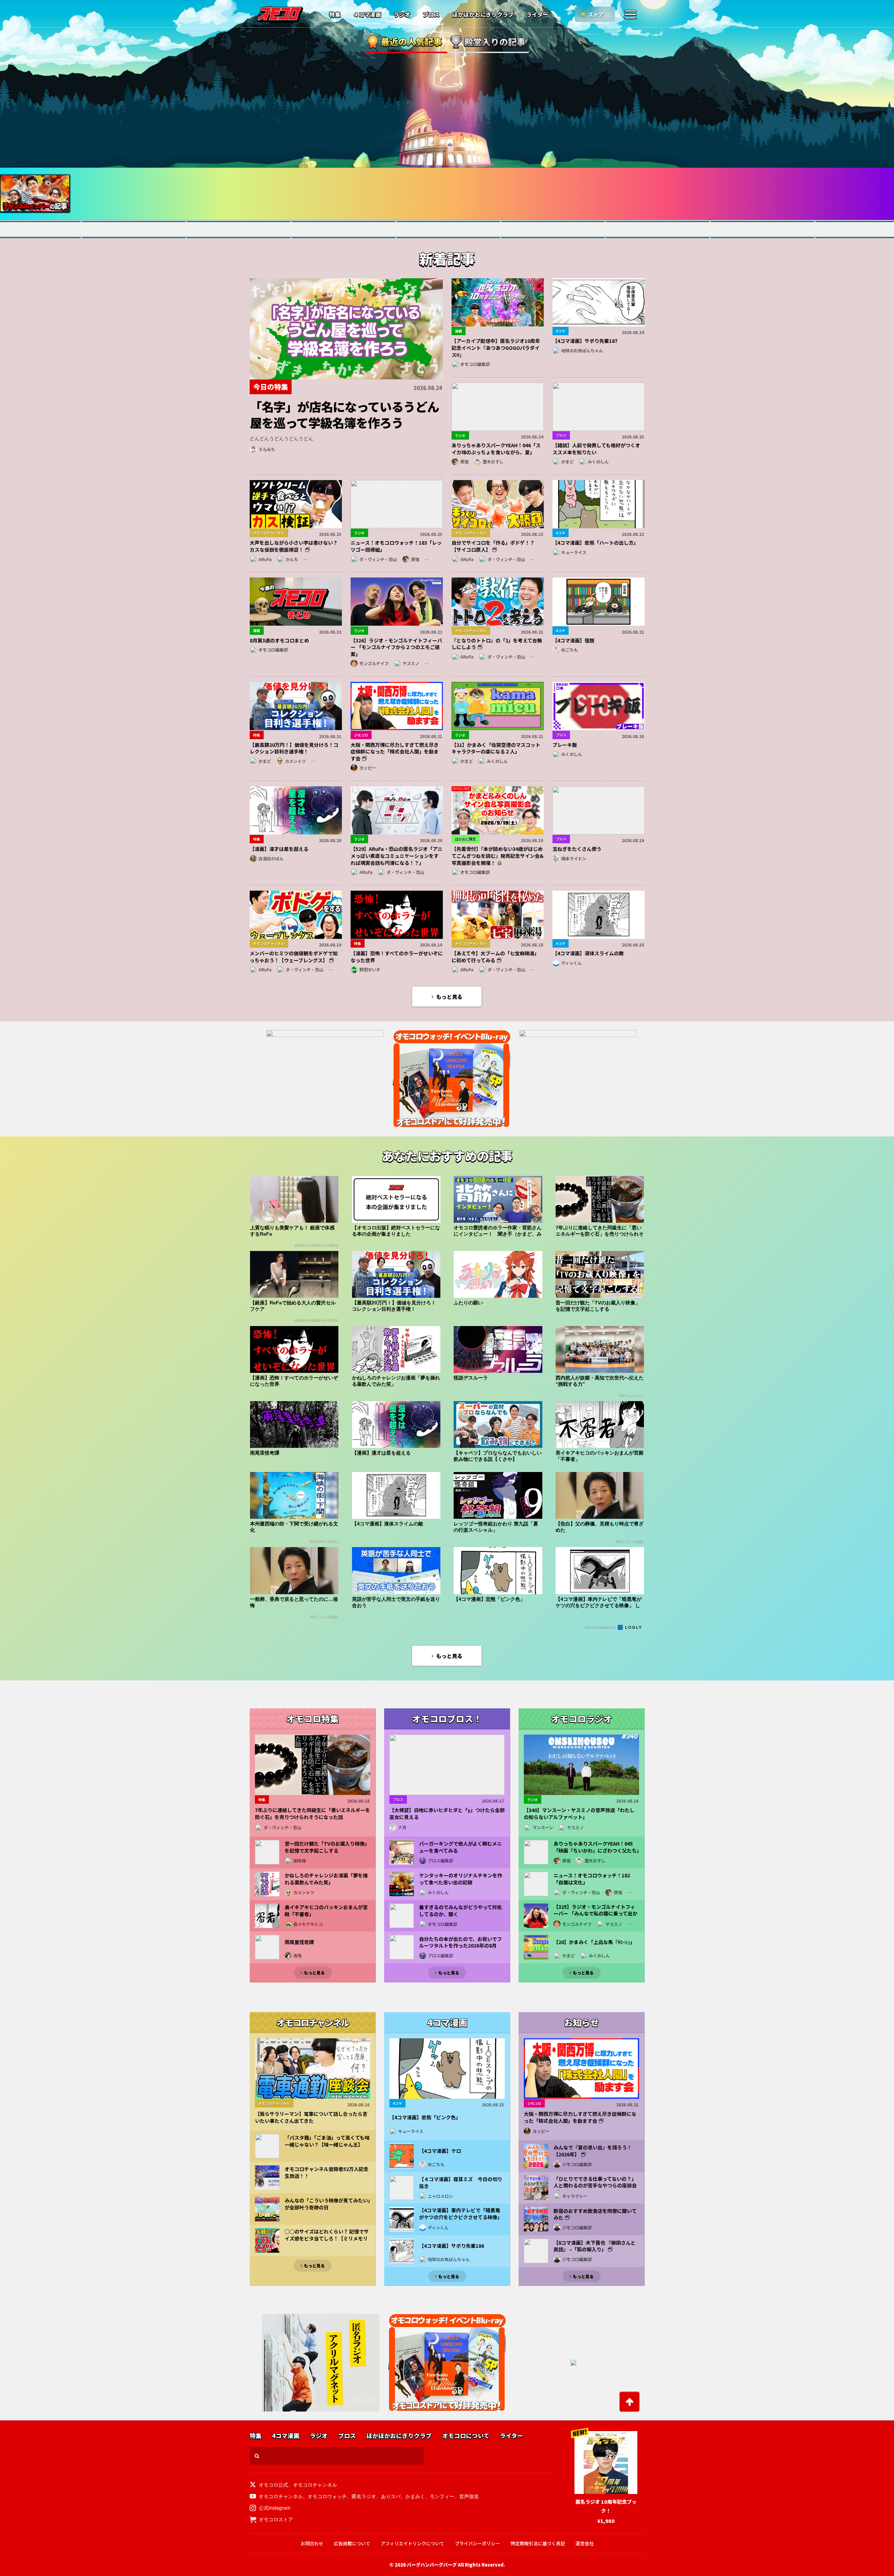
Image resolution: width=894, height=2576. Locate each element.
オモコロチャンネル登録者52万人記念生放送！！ (327, 2173)
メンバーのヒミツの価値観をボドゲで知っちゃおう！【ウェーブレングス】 (294, 957)
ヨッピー (368, 768)
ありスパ (391, 2496)
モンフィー (442, 2496)
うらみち (267, 449)
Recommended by (601, 1627)
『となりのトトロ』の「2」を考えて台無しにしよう (497, 644)
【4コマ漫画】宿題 (573, 640)
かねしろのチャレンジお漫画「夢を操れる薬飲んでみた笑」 (326, 1879)
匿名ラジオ (364, 2496)
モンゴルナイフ (374, 663)
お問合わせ (312, 2543)
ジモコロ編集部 (577, 2164)
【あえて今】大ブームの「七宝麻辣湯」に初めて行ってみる (495, 957)
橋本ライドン (574, 858)
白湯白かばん (271, 858)
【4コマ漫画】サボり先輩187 (585, 341)
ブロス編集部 (440, 1860)
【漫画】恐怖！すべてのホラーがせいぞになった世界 (397, 957)
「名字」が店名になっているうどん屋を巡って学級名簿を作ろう (344, 414)
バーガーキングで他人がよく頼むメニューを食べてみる (460, 1847)
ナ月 (402, 1827)
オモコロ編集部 (475, 364)
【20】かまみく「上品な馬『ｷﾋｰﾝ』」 (594, 1942)
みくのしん (598, 461)
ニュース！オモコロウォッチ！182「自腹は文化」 (592, 1879)
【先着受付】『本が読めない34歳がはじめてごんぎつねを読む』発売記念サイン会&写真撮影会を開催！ (498, 856)
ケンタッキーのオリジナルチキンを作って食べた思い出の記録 (461, 1879)
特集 (335, 15)
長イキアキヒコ (308, 1924)
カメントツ (295, 761)
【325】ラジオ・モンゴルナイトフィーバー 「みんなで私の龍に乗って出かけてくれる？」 (595, 1914)
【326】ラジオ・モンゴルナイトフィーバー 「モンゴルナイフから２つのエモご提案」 (396, 647)
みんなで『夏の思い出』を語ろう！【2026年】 (593, 2151)
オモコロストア (276, 2519)
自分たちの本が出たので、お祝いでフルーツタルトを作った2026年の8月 (460, 1942)
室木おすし (493, 461)
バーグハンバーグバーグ (432, 2565)
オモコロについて (466, 2436)
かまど (567, 461)
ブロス (431, 15)
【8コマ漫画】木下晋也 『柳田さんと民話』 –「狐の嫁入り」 (595, 2246)
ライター (537, 15)
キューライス (574, 552)
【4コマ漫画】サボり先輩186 (452, 2246)
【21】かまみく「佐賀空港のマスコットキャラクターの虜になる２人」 (496, 748)
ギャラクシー (575, 2196)
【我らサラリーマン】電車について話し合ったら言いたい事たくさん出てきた (311, 2117)
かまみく (415, 2496)
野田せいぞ (370, 969)
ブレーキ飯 (565, 745)
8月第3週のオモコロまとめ (279, 640)
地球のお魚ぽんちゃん (582, 350)
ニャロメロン (440, 2196)
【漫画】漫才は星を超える (279, 849)
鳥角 (298, 1955)
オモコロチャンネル (315, 2485)
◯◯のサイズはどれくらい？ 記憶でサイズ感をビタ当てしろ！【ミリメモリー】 (327, 2238)
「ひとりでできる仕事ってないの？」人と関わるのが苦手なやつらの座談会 (595, 2182)
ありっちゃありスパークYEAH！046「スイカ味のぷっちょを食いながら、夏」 (496, 449)
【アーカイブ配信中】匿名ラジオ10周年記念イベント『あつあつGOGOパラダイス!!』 (496, 348)
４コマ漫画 (367, 15)
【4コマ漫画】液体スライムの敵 (588, 953)
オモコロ (280, 14)
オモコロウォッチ (327, 2496)
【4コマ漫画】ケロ (440, 2151)
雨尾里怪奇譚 (299, 1942)
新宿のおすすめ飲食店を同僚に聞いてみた (595, 2214)
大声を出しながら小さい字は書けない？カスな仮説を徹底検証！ (294, 546)
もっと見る (449, 997)
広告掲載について (352, 2543)
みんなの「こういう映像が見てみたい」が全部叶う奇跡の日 (327, 2204)
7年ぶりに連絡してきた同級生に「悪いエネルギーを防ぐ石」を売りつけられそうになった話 (313, 1814)
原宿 (464, 461)
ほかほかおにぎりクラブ (483, 15)
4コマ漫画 (286, 2436)
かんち (292, 559)
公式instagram (275, 2508)
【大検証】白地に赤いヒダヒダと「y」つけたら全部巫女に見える (447, 1814)
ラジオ (402, 15)
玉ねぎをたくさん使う (577, 849)
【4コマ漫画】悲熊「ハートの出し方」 (595, 543)
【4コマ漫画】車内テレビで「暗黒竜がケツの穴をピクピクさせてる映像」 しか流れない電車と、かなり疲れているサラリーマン (461, 2221)
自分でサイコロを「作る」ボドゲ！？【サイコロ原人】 (493, 546)
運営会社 (585, 2543)
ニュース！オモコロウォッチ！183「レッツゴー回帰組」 (396, 546)
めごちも (570, 650)
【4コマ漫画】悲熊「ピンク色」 (425, 2117)
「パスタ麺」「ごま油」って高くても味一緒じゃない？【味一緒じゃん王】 (327, 2141)
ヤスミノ (411, 663)
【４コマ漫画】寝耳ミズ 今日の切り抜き (461, 2183)
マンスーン (543, 1827)
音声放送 (469, 2496)
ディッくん (571, 963)
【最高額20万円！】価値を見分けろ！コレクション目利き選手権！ (294, 748)
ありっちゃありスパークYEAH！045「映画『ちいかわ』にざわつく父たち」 (596, 1847)
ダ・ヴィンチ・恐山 (378, 559)
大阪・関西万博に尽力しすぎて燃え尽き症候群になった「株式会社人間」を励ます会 (395, 752)
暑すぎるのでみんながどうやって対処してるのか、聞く (460, 1911)
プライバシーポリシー (477, 2543)
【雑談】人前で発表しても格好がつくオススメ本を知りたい (596, 449)
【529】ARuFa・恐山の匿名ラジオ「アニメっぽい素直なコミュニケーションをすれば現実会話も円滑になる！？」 (397, 856)
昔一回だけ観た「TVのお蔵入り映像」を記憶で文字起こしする (327, 1847)
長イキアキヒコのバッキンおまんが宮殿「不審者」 (326, 1911)
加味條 (300, 1860)
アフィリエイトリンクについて (412, 2543)
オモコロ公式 (273, 2485)
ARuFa (265, 559)
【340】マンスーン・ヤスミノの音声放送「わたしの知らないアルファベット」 (579, 1814)
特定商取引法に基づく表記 (538, 2543)
